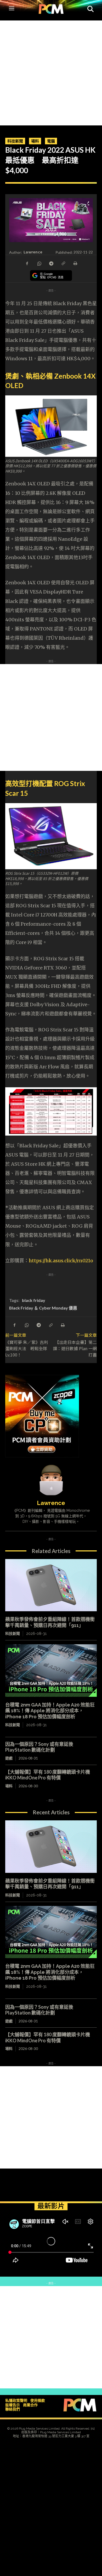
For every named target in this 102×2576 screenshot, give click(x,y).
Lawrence (33, 252)
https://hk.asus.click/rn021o (61, 1261)
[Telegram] (51, 263)
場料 (35, 141)
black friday (34, 1300)
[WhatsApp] (39, 263)
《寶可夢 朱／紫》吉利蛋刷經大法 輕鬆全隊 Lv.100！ (27, 1348)
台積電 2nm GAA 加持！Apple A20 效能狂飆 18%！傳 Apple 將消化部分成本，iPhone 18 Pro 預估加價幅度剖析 (50, 1711)
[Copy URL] (63, 263)
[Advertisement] (51, 72)
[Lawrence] (51, 1480)
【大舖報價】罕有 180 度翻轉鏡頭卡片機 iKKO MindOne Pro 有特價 (48, 1775)
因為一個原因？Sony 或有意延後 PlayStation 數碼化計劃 (39, 1747)
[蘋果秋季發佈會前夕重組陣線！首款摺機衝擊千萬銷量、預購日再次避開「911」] (51, 1585)
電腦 (51, 141)
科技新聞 (15, 141)
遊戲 (9, 1758)
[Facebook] (27, 263)
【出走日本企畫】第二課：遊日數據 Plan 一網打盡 (75, 1348)
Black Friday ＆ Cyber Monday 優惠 (43, 1308)
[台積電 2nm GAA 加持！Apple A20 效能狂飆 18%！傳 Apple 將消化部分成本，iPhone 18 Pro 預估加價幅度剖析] (51, 1671)
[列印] (75, 263)
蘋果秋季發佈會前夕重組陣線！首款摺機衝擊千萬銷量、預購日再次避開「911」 (50, 1884)
